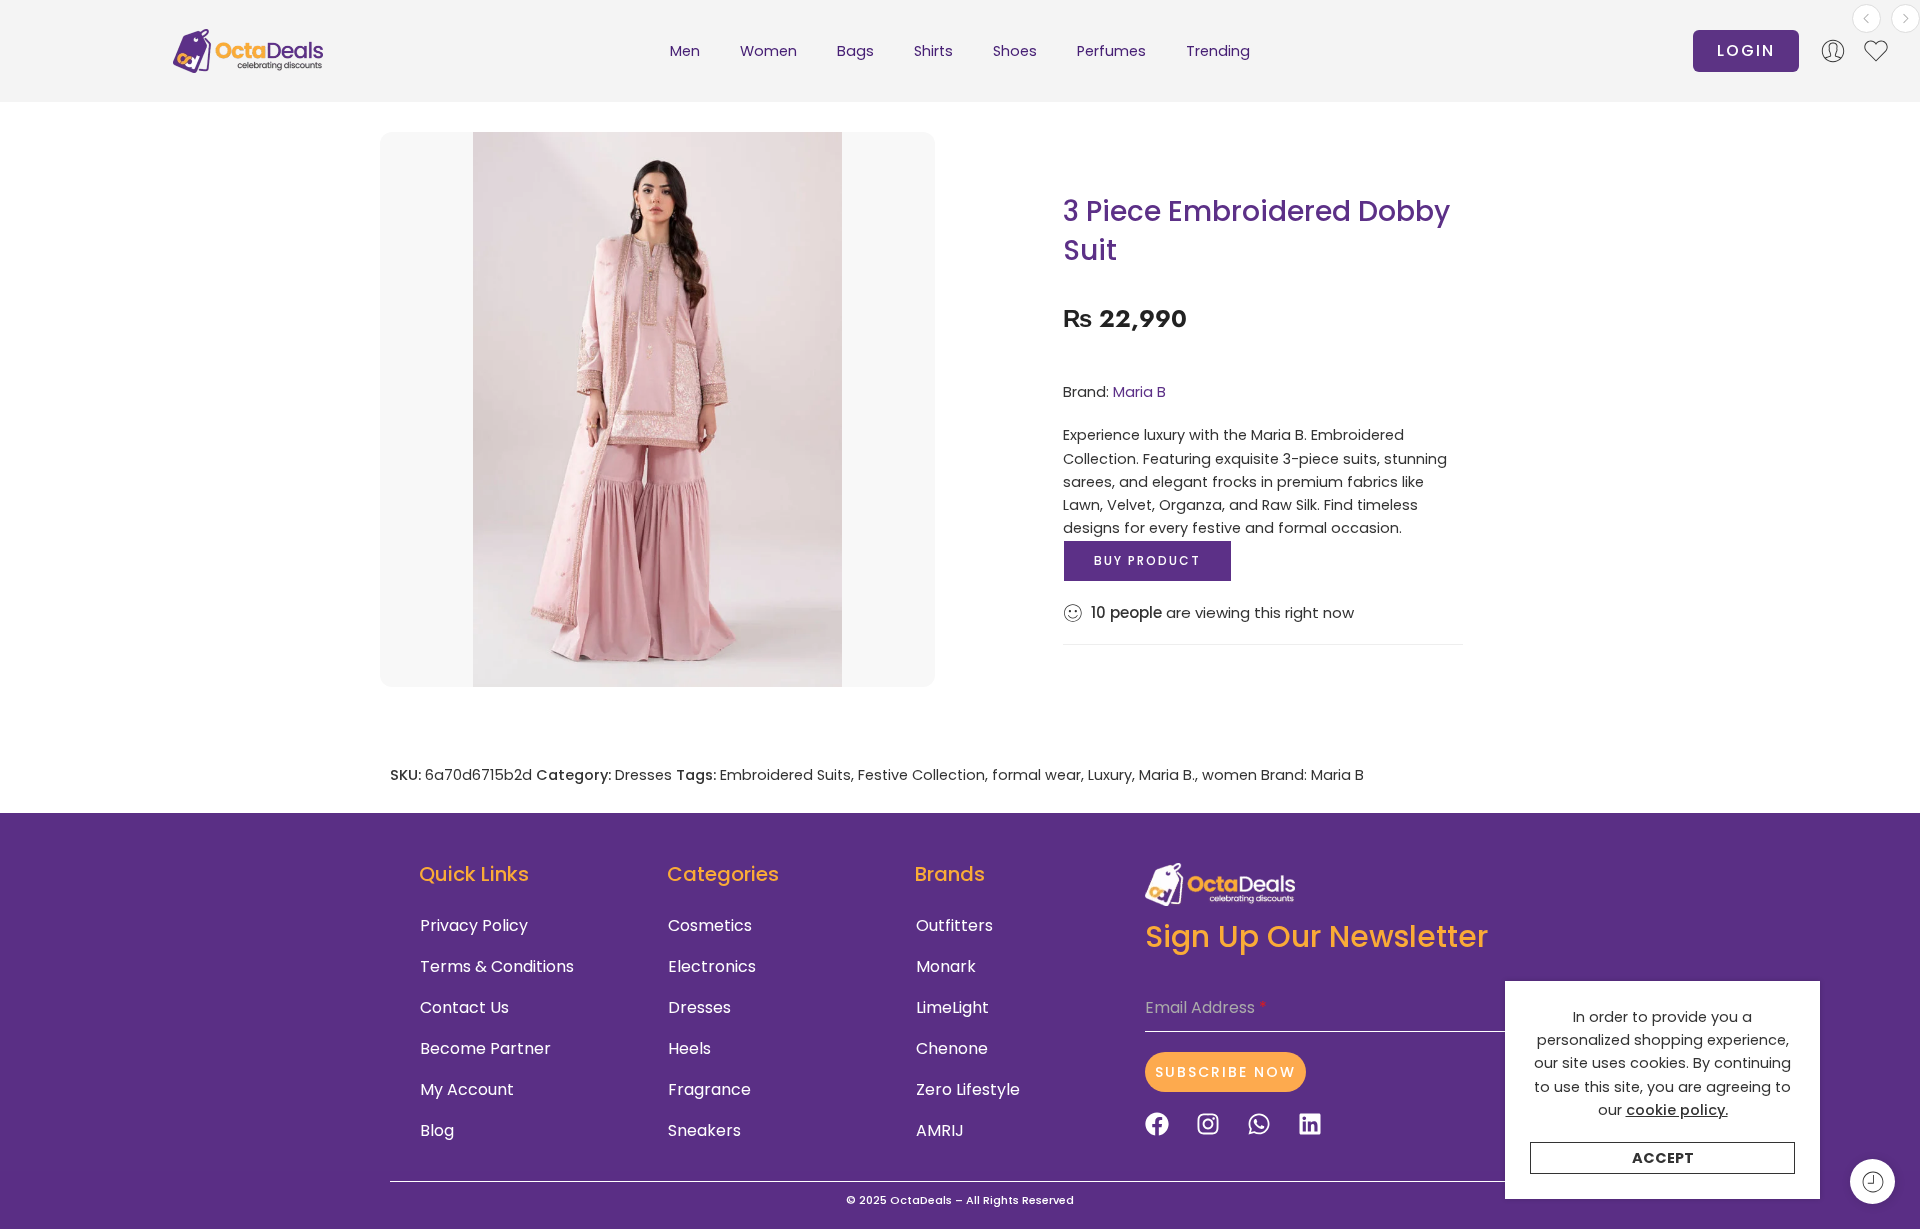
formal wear (1036, 775)
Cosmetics (710, 925)
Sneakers (704, 1130)
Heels (689, 1048)
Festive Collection (921, 775)
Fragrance (709, 1089)
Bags (855, 51)
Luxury (1110, 775)
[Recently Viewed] (1872, 1181)
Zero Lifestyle (968, 1089)
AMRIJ (940, 1130)
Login (1746, 50)
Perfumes (1111, 51)
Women (768, 51)
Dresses (643, 775)
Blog (437, 1130)
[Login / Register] (1833, 51)
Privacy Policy (474, 925)
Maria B (1139, 392)
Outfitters (954, 925)
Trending (1218, 51)
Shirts (933, 51)
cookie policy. (1677, 1110)
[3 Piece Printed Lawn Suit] (1866, 18)
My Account (467, 1089)
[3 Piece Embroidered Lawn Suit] (1905, 18)
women (1229, 775)
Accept (1663, 1158)
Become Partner (485, 1048)
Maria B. (1167, 775)
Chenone (952, 1048)
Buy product (1147, 560)
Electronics (712, 966)
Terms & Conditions (497, 966)
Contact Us (464, 1007)
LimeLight (952, 1007)
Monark (946, 966)
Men (685, 51)
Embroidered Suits (785, 775)
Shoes (1015, 51)
